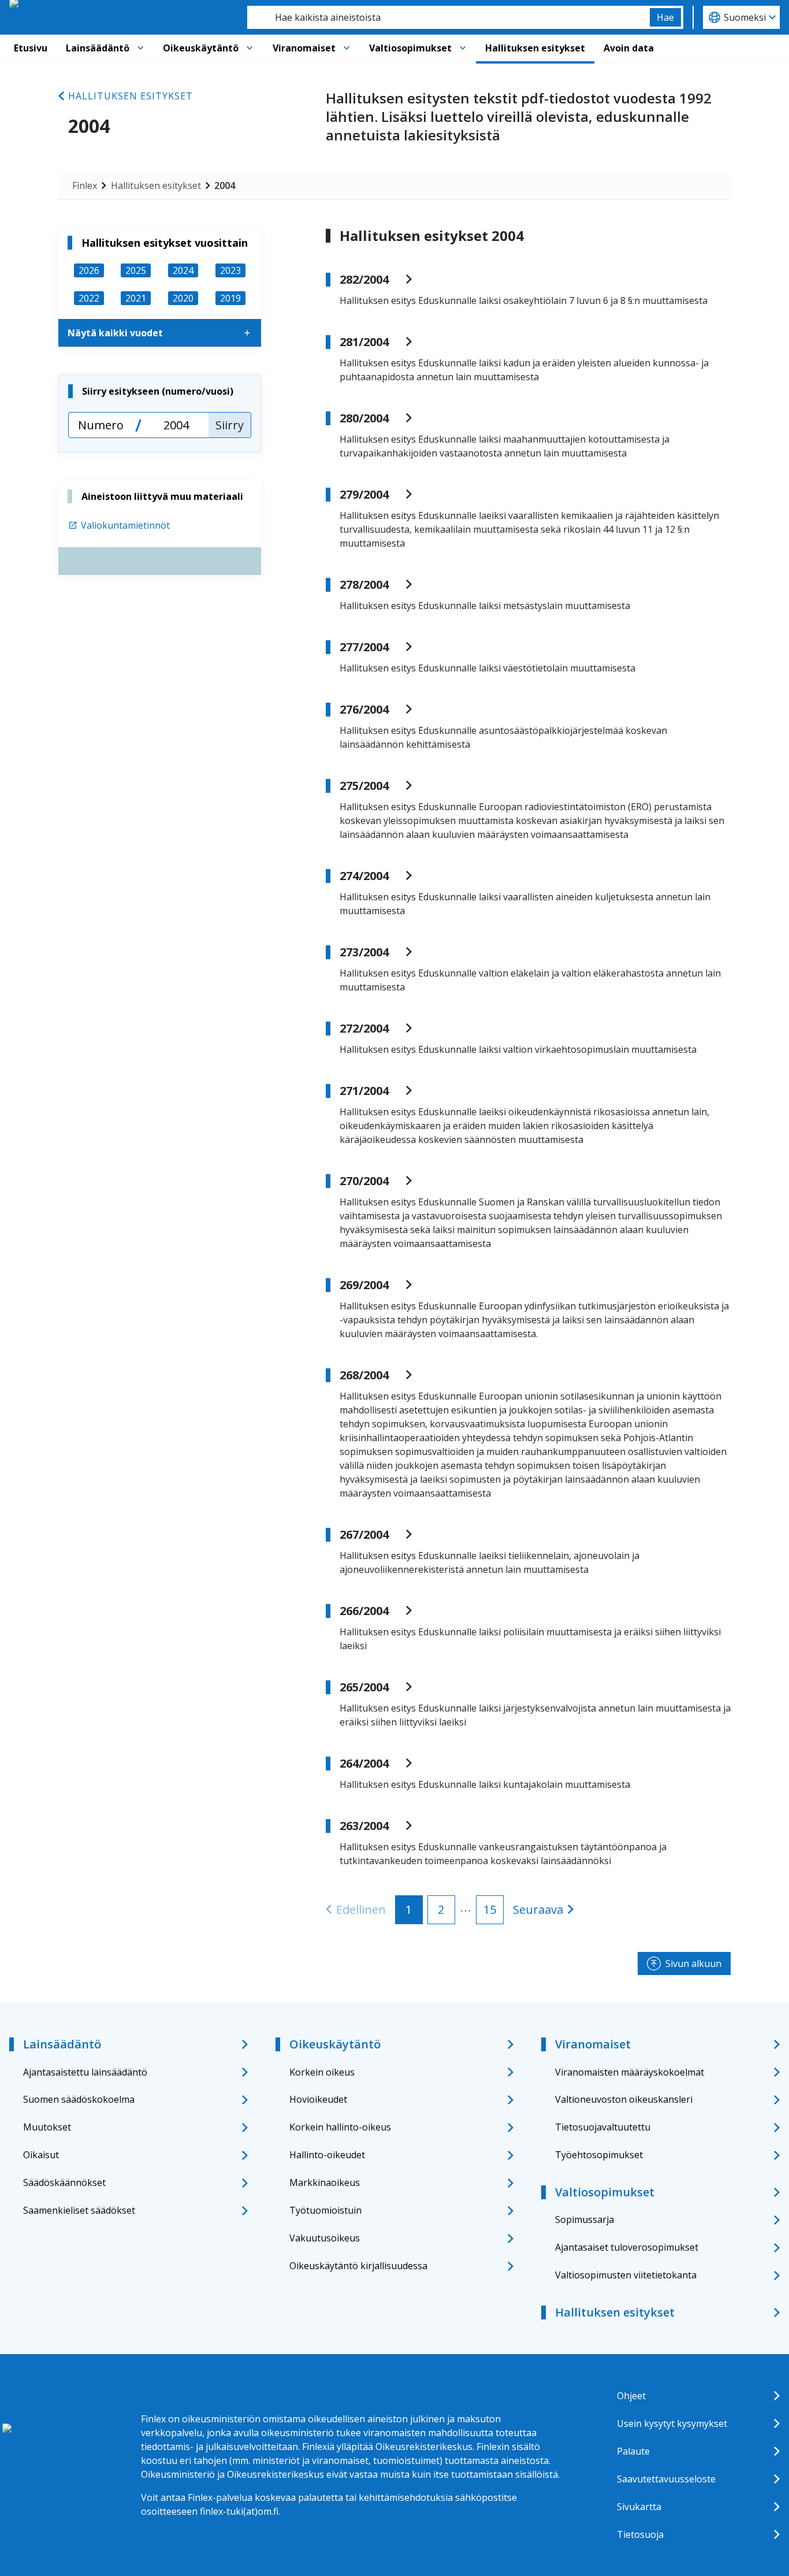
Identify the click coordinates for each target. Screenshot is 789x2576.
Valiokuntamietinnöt (125, 525)
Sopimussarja (585, 2219)
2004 (225, 185)
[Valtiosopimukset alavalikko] (463, 48)
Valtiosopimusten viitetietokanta (626, 2275)
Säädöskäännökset (64, 2182)
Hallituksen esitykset (535, 48)
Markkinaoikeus (325, 2182)
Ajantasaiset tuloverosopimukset (627, 2247)
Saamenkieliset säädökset (79, 2210)
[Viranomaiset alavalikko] (347, 48)
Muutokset (47, 2127)
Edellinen (361, 1909)
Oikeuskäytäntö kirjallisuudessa (358, 2266)
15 (490, 1909)
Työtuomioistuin (325, 2210)
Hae (665, 17)
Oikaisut (41, 2155)
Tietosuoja (640, 2534)
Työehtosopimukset (599, 2155)
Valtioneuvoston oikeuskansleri (624, 2099)
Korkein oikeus (322, 2072)
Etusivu (31, 48)
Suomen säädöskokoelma (79, 2099)
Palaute (633, 2451)
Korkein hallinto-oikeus (340, 2127)
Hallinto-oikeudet (327, 2155)
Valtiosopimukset (410, 48)
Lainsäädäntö (98, 48)
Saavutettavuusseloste (666, 2479)
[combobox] (449, 17)
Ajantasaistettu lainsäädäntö (85, 2072)
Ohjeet (631, 2396)
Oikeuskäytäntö (201, 48)
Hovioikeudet (318, 2099)
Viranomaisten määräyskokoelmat (630, 2072)
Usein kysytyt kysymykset (672, 2423)
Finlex (85, 185)
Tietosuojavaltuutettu (603, 2127)
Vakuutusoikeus (325, 2238)
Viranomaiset (304, 48)
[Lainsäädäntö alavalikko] (140, 48)
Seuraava (538, 1909)
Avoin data (629, 48)
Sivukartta (639, 2507)
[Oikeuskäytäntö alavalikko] (250, 48)
